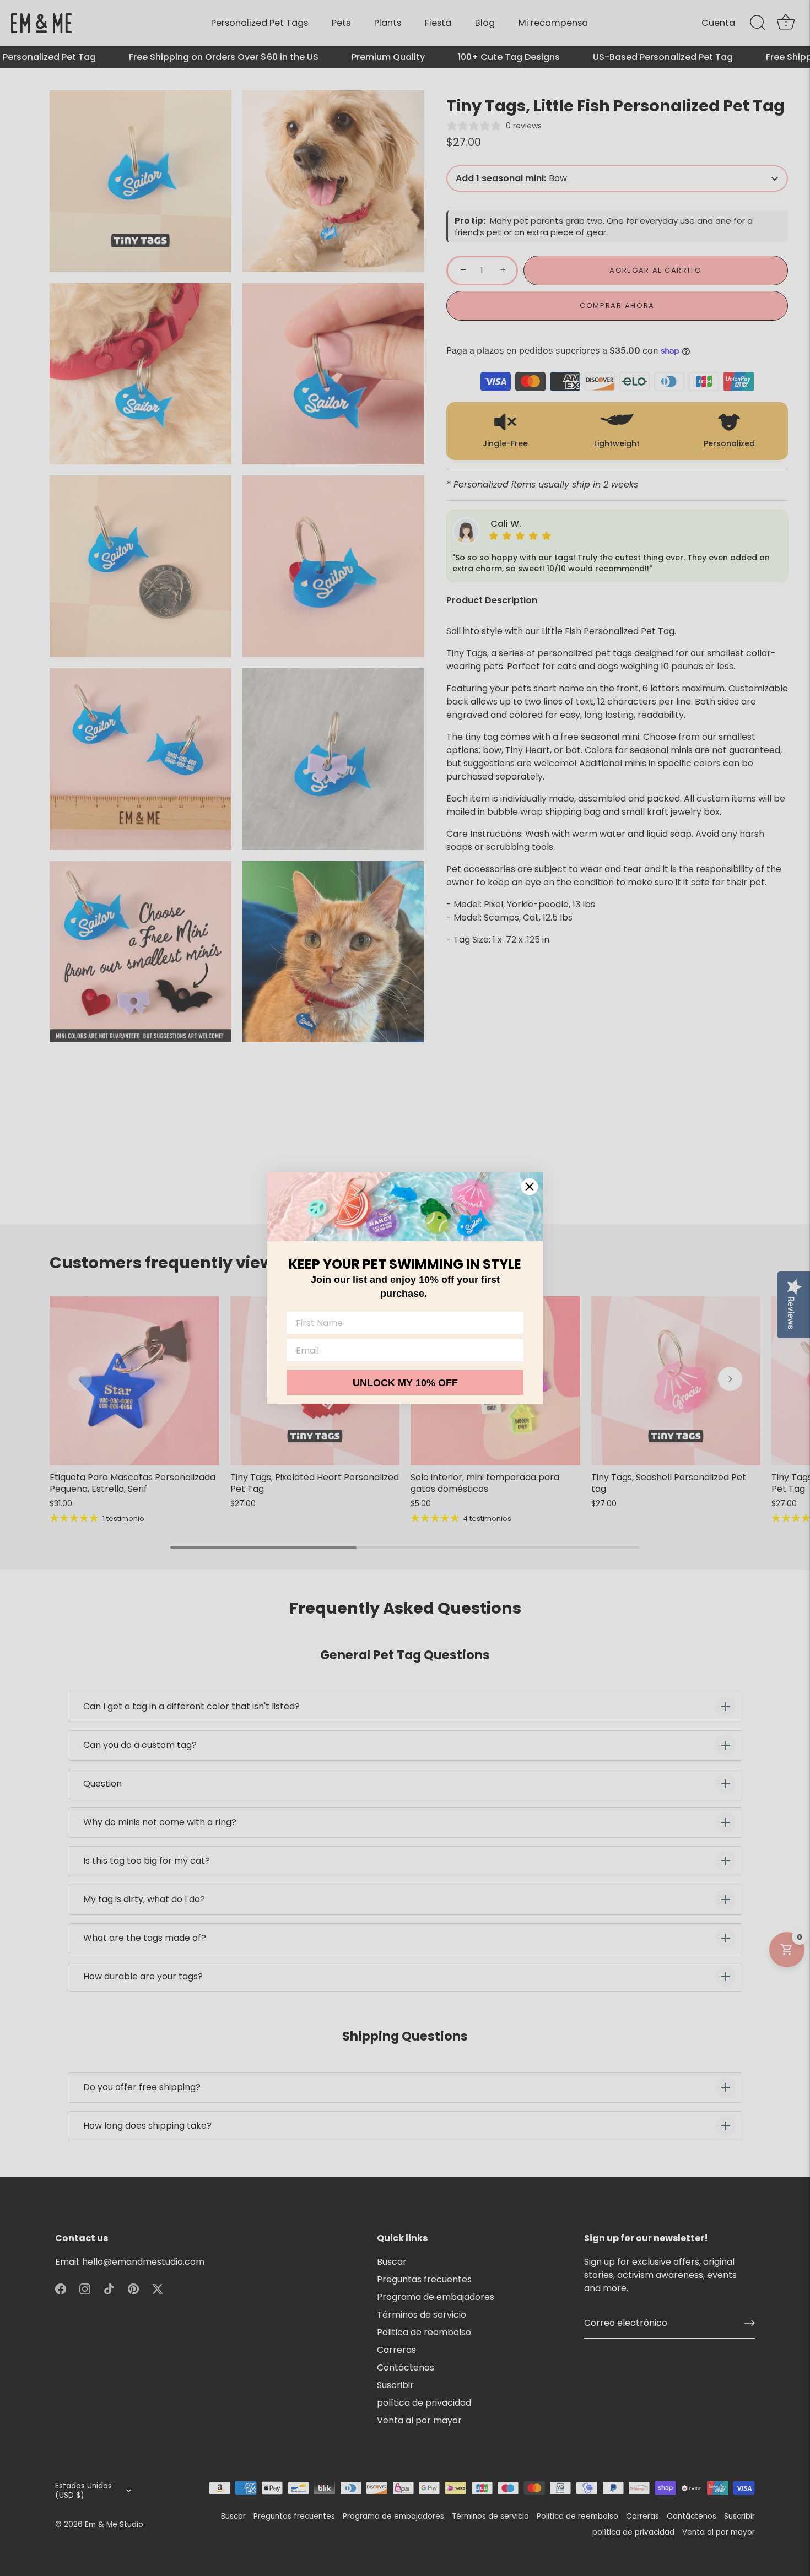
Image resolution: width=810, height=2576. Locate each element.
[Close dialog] (530, 1187)
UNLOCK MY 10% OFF (405, 1383)
